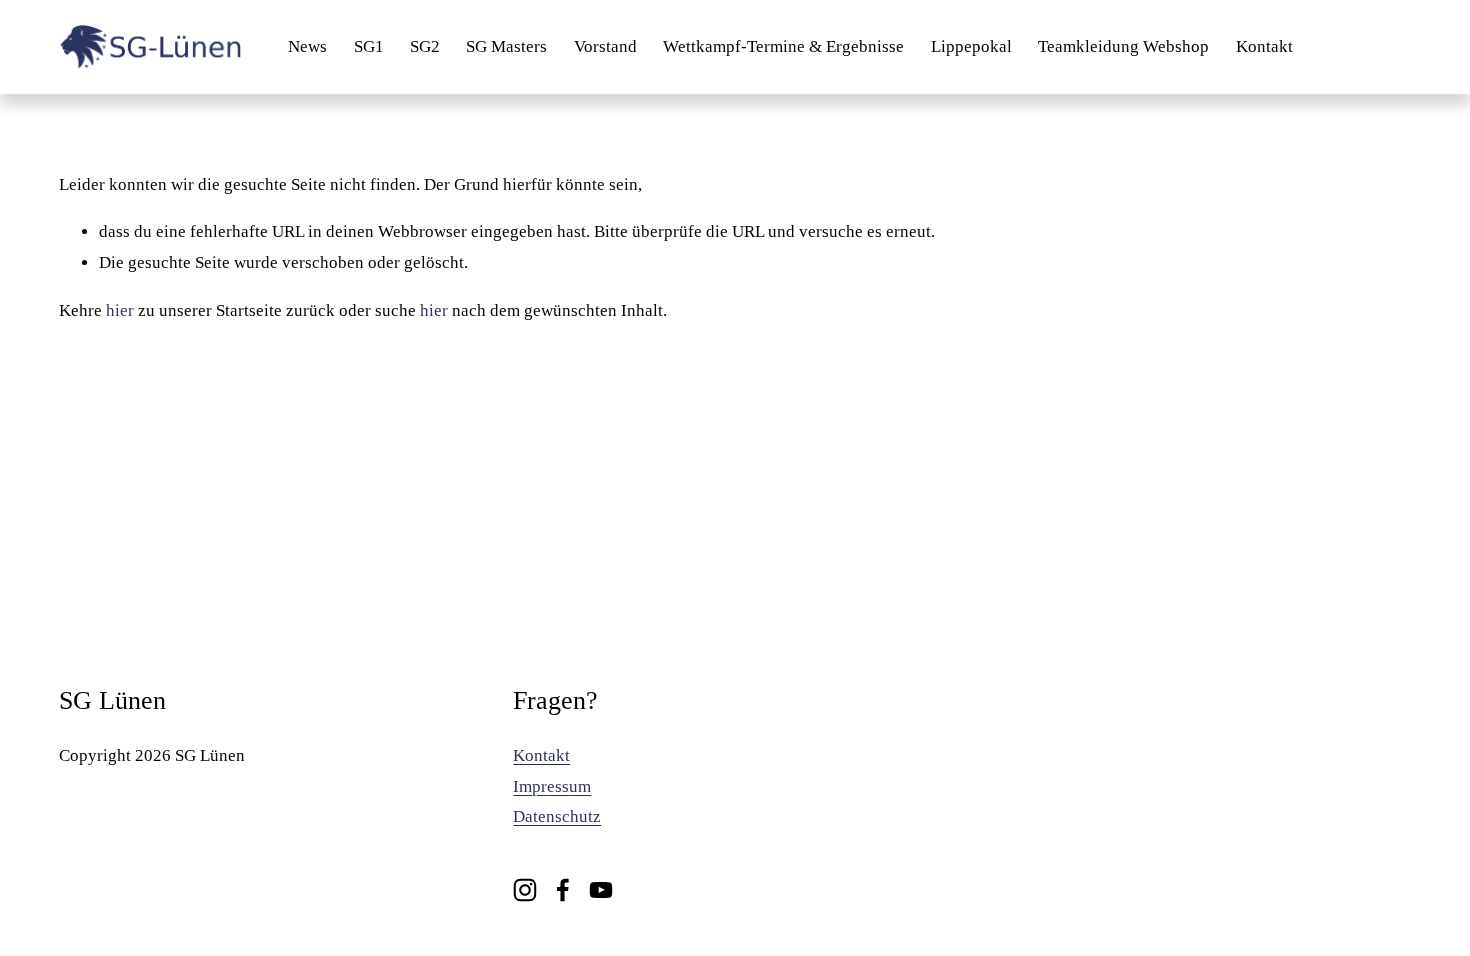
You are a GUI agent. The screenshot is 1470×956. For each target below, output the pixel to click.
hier (120, 310)
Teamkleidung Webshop (1123, 46)
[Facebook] (563, 890)
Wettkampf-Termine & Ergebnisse (783, 46)
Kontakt (1264, 46)
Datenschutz (557, 816)
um (580, 786)
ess (558, 786)
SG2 (425, 46)
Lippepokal (971, 46)
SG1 (369, 46)
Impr (530, 786)
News (307, 46)
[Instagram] (525, 890)
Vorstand (605, 46)
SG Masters (506, 46)
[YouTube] (601, 890)
